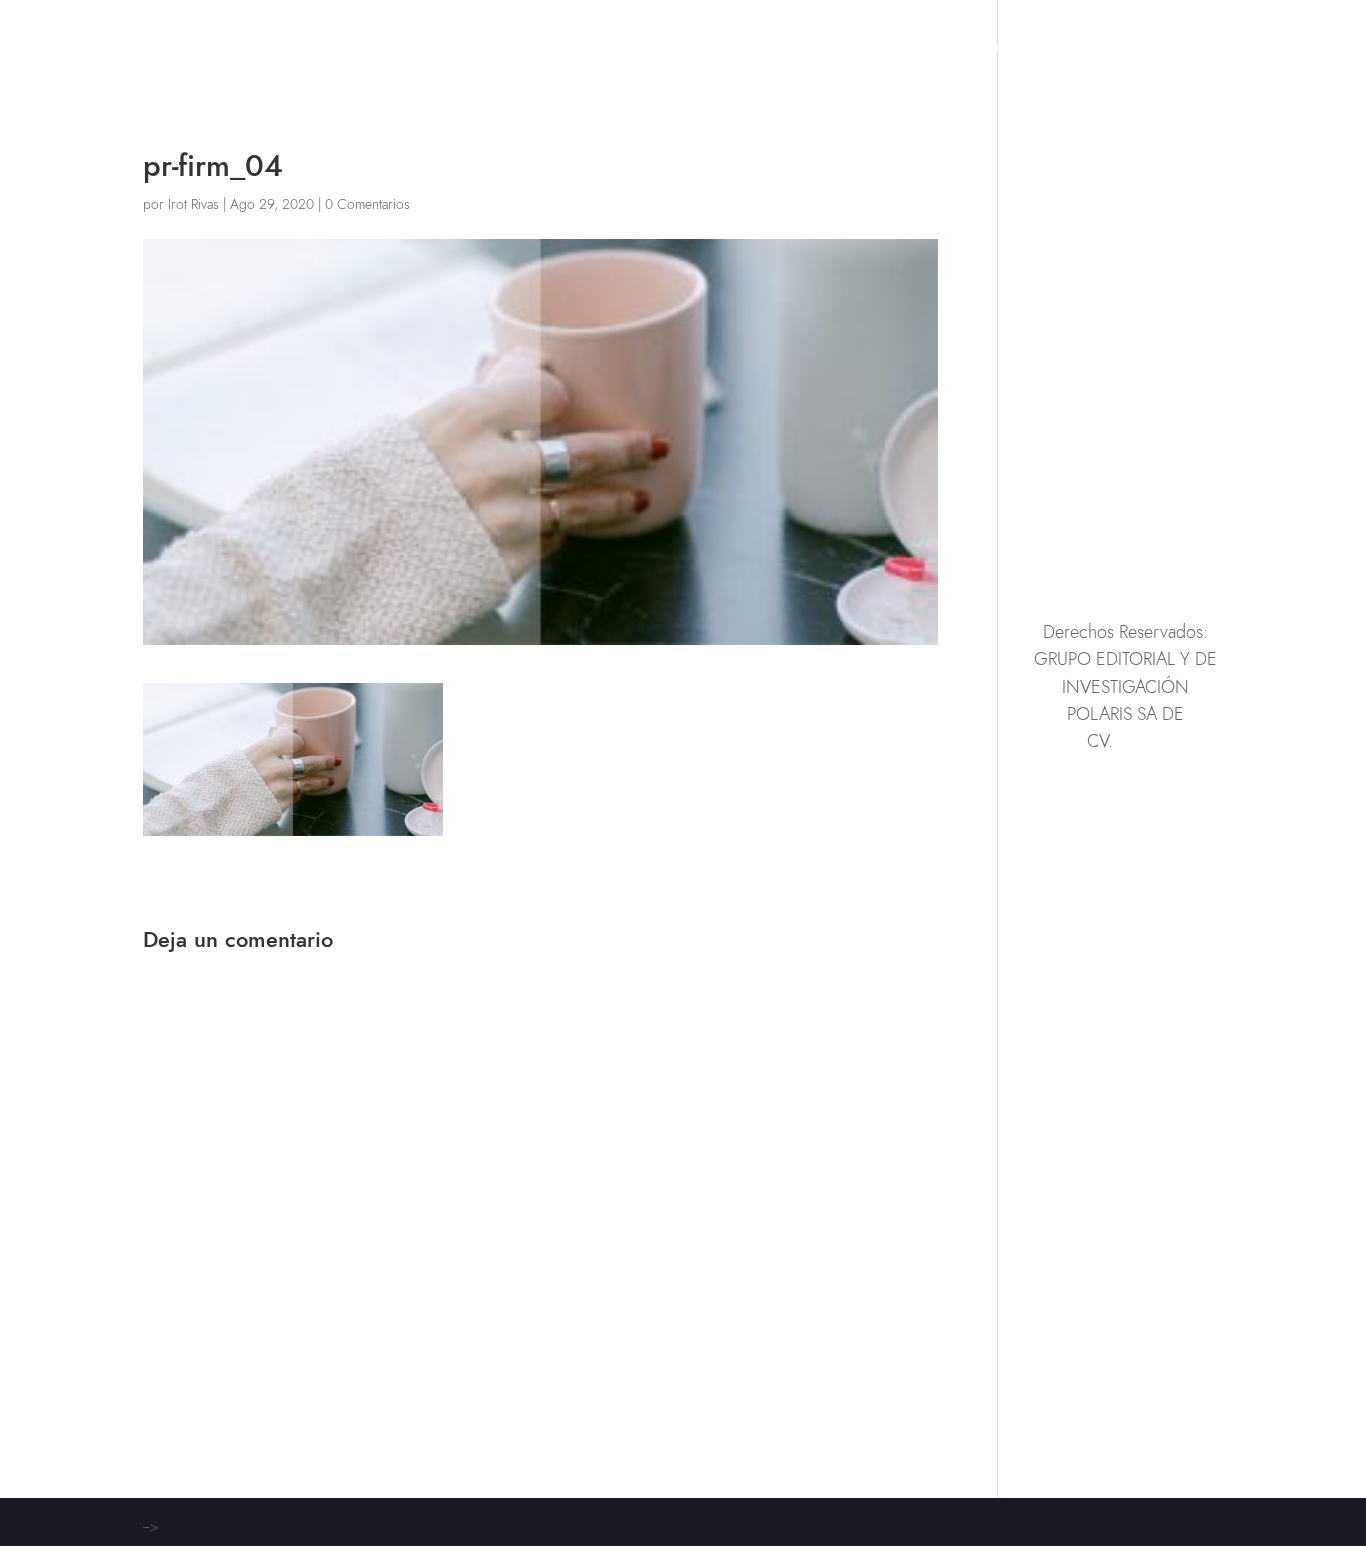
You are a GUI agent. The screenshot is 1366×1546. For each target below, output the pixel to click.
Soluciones (856, 50)
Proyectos (973, 50)
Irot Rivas (193, 204)
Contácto (1184, 50)
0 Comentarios (367, 204)
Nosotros (1080, 50)
